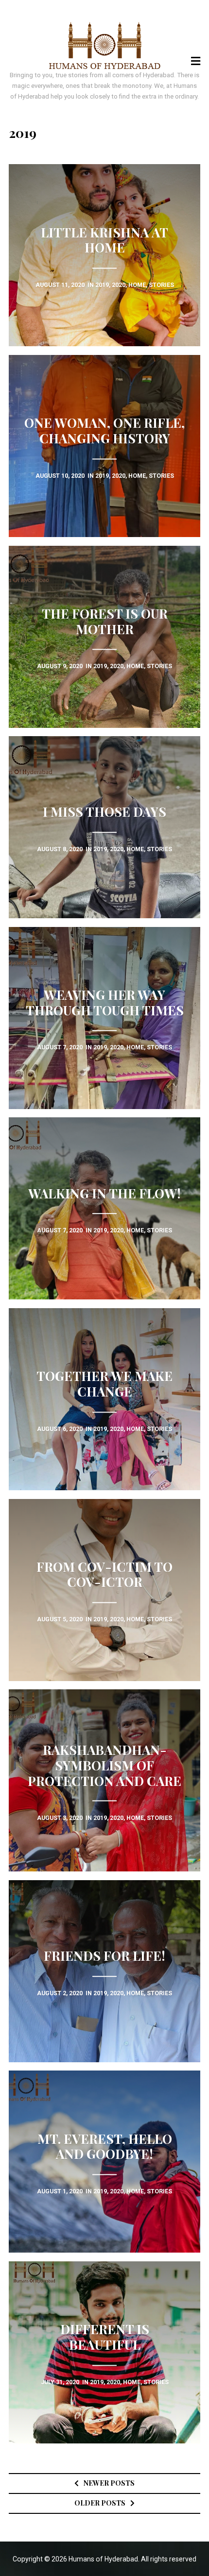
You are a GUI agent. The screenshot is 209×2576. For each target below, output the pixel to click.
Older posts (100, 2503)
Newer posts (109, 2483)
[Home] (105, 46)
